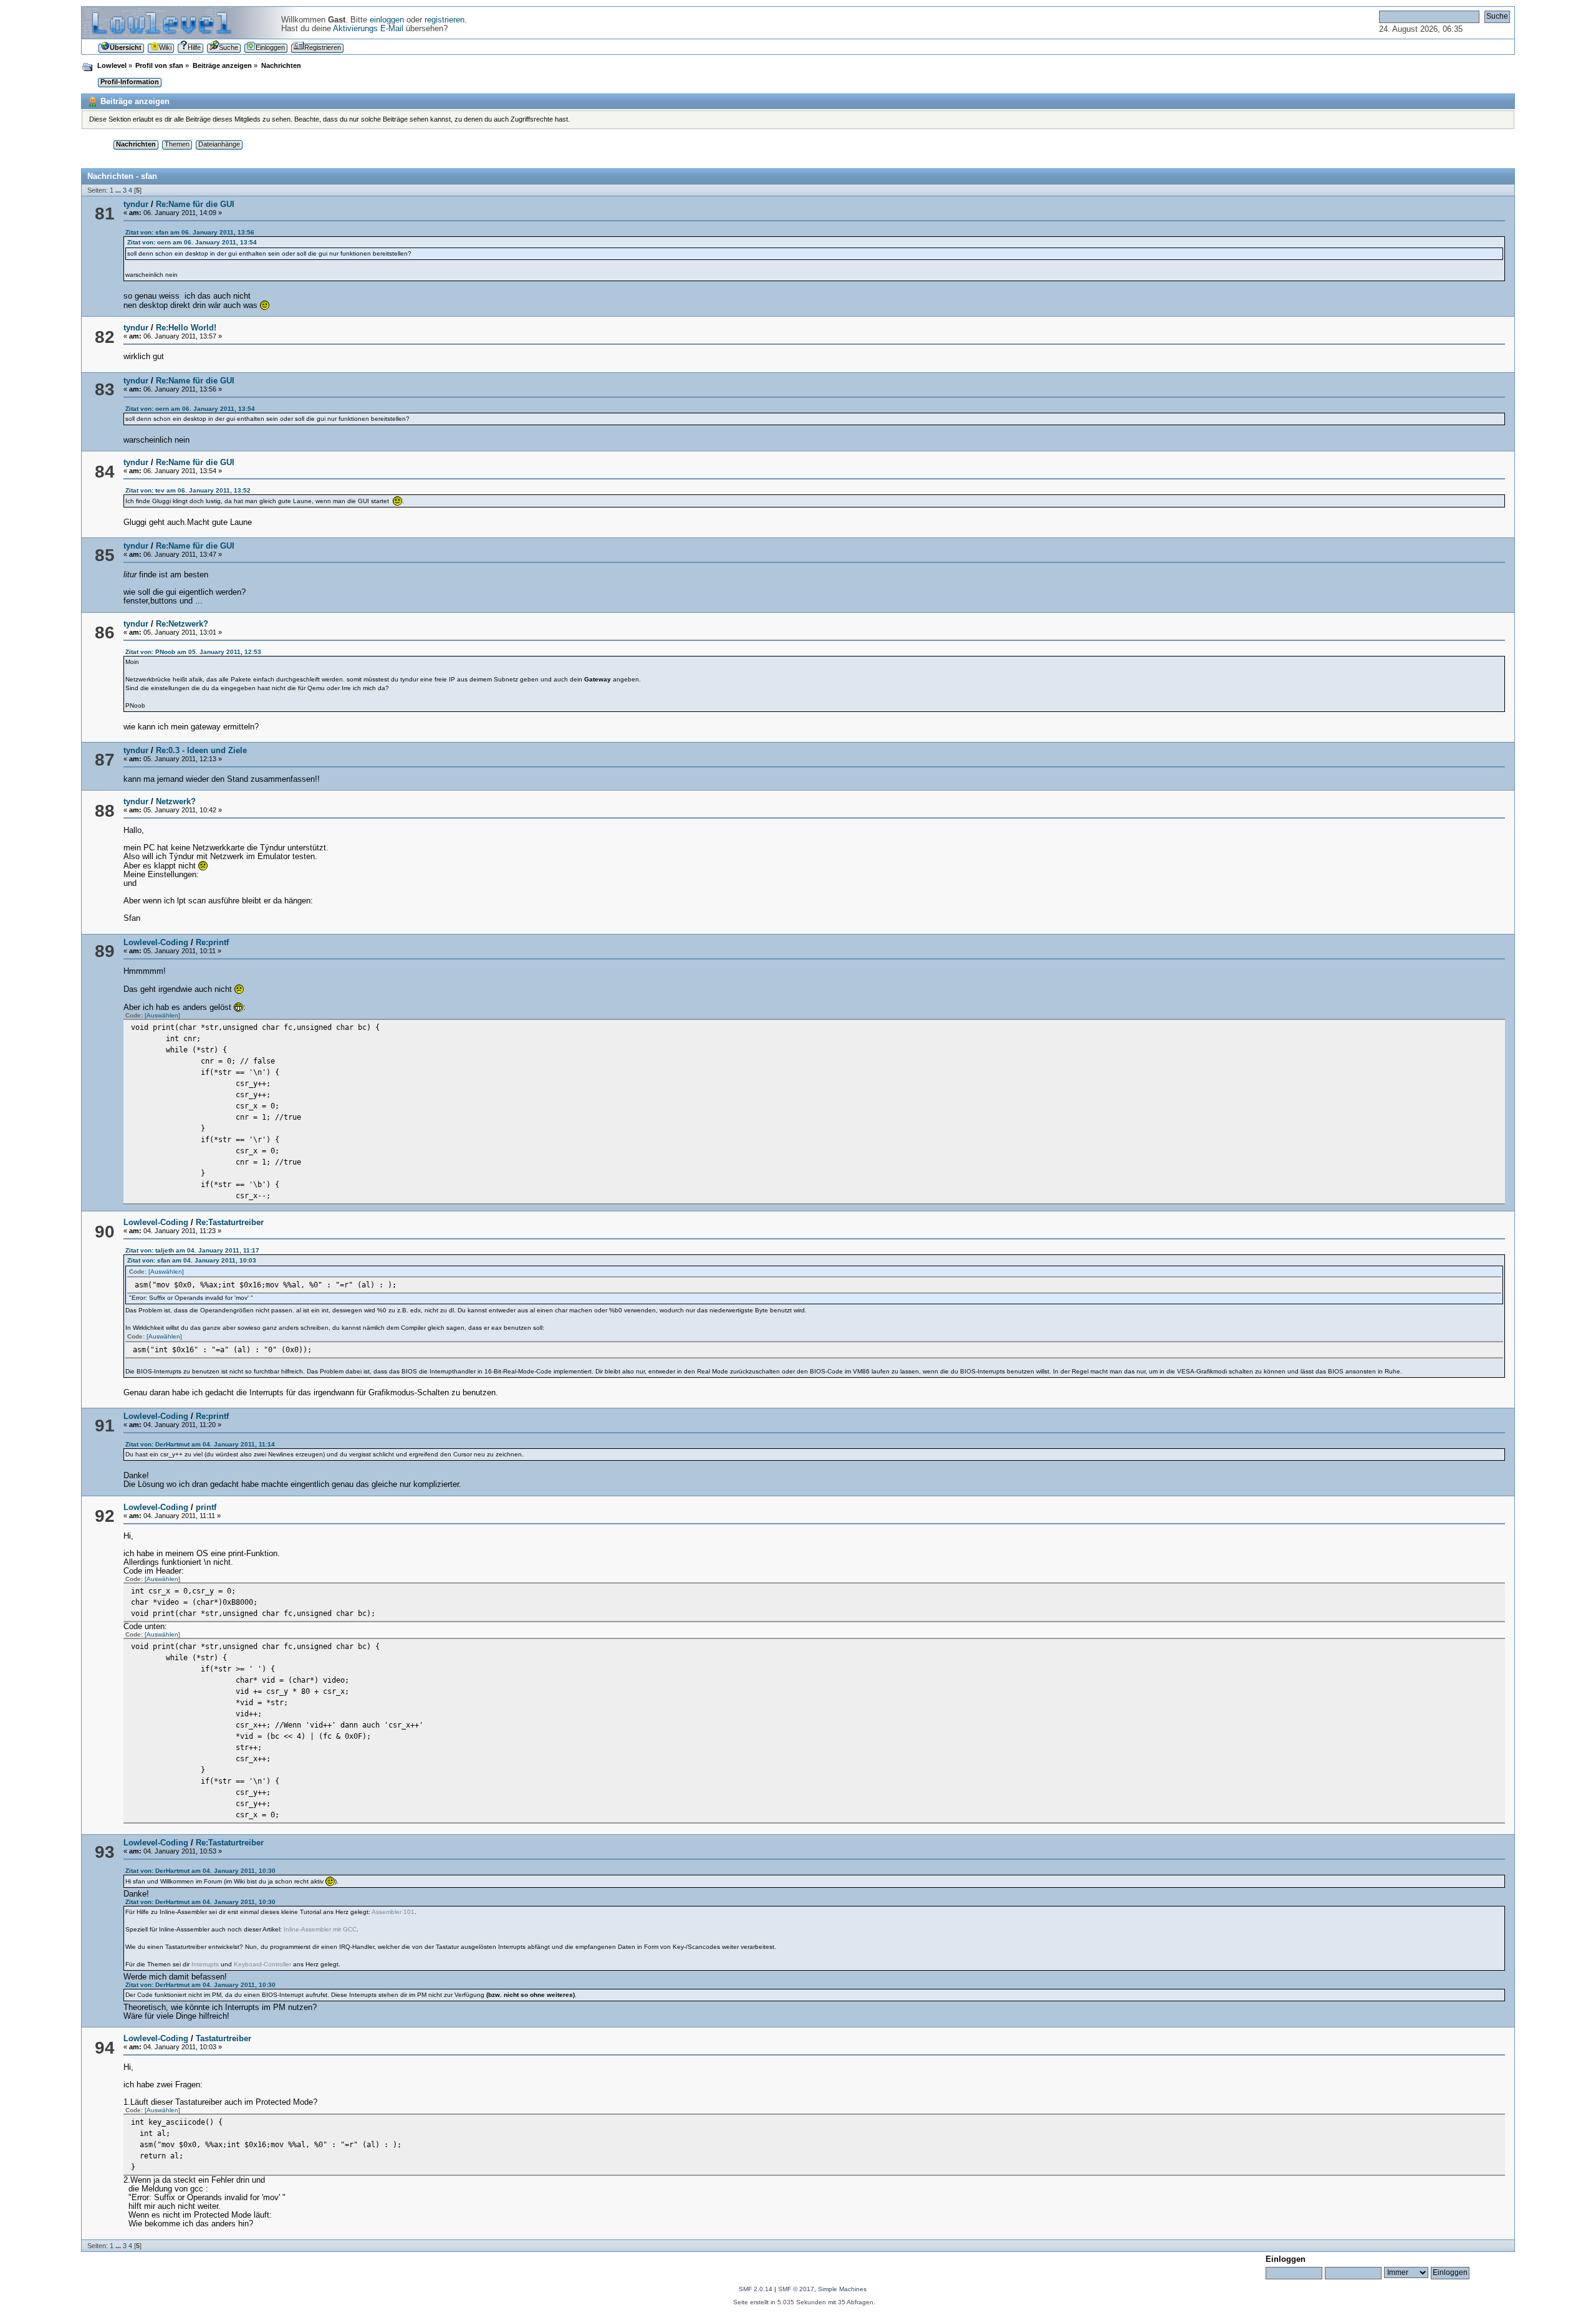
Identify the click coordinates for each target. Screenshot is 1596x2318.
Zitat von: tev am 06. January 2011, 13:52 (188, 490)
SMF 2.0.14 (756, 2289)
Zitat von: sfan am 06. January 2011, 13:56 (190, 232)
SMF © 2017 (796, 2289)
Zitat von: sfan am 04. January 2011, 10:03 (192, 1260)
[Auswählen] (162, 1015)
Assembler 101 (393, 1912)
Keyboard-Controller (262, 1964)
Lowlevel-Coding (156, 943)
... (119, 190)
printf (206, 1508)
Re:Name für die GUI (195, 204)
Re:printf (212, 943)
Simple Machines (842, 2289)
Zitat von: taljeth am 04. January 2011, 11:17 (192, 1250)
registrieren (445, 20)
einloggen (387, 20)
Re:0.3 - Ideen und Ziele (201, 751)
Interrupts (205, 1964)
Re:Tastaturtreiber (230, 1223)
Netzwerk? (176, 802)
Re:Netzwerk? (182, 624)
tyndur (136, 204)
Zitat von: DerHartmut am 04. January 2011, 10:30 (200, 1871)
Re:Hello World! (186, 328)
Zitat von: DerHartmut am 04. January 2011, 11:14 (200, 1444)
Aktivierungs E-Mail (368, 29)
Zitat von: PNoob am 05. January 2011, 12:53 (193, 652)
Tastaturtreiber (224, 2039)
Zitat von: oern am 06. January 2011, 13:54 (192, 242)
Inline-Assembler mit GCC (320, 1929)
